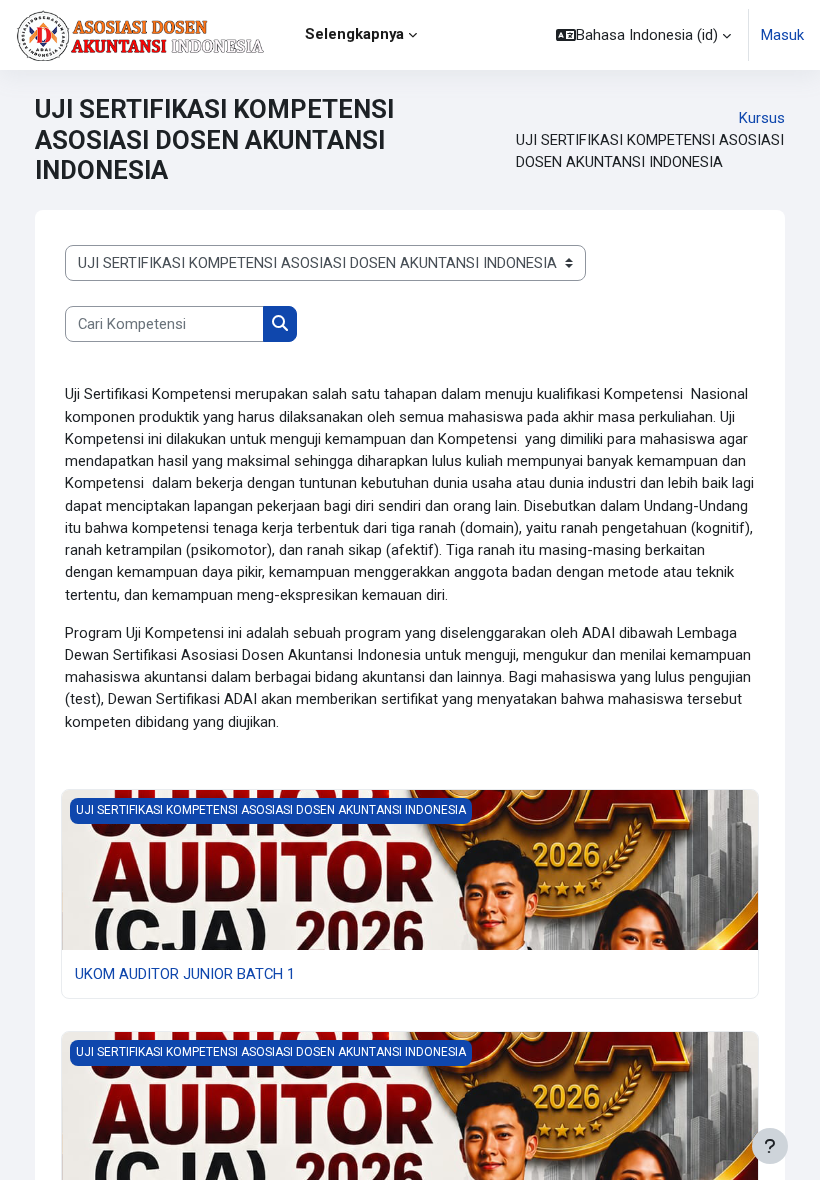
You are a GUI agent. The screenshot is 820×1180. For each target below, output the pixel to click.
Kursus (762, 118)
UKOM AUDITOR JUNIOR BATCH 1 (185, 974)
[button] (643, 35)
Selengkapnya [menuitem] (354, 34)
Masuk (782, 35)
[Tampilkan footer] (770, 1146)
